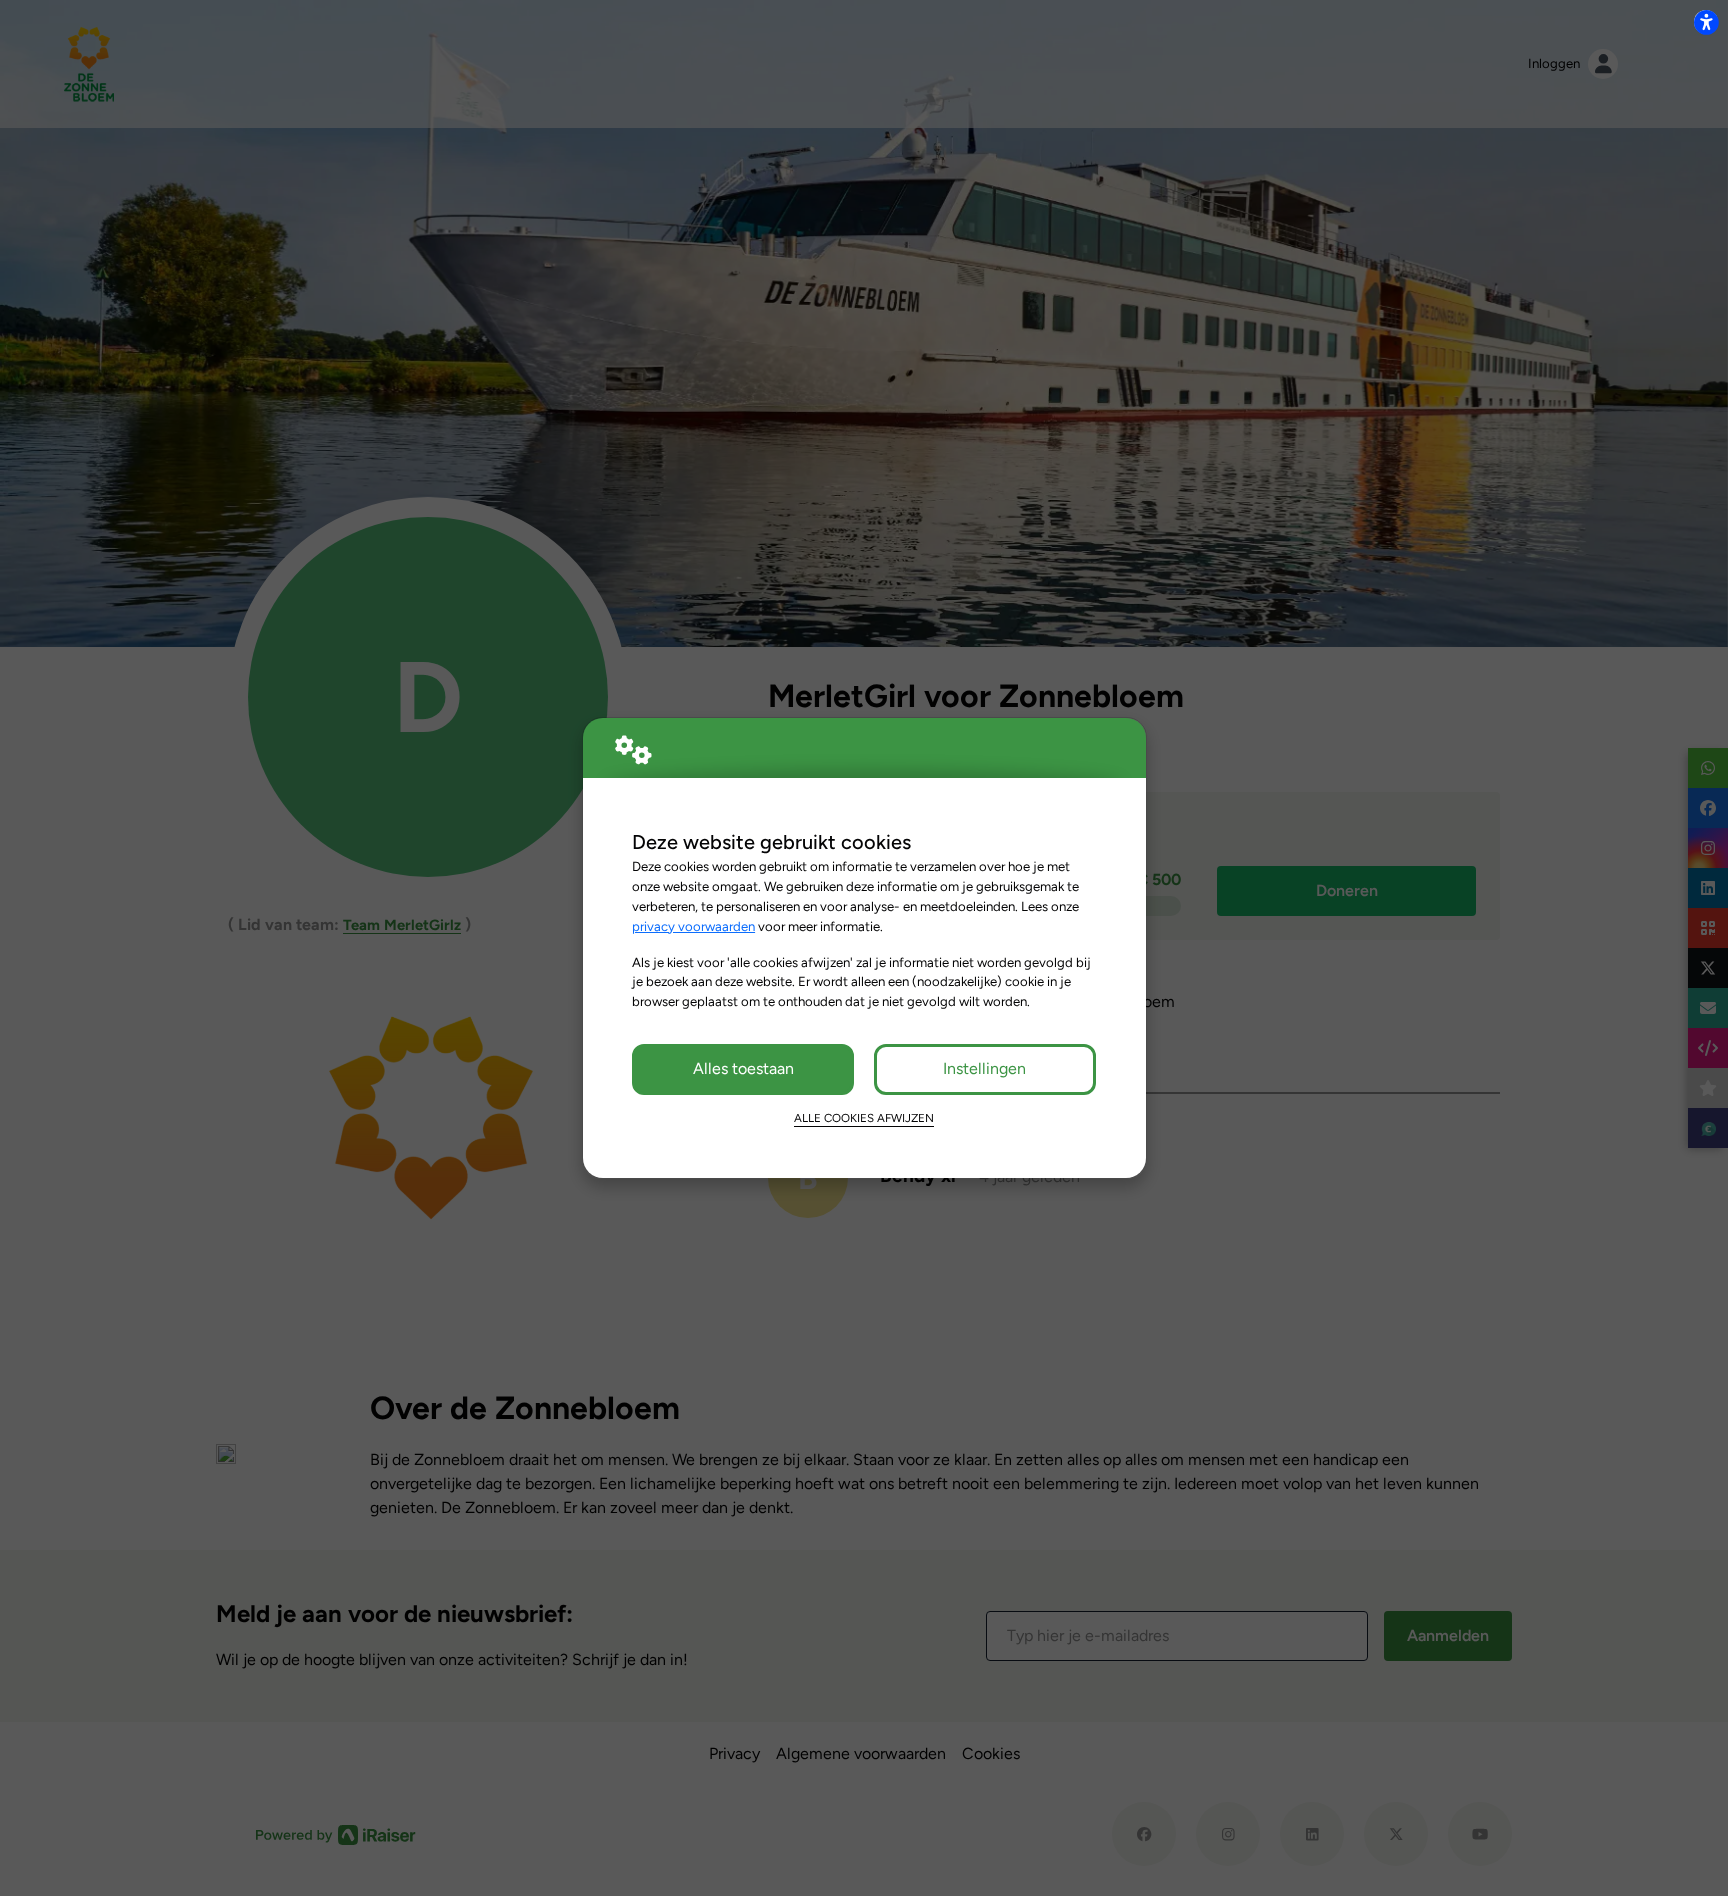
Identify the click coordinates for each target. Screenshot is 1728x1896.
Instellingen (984, 1068)
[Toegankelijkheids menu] (1706, 22)
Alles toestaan (743, 1068)
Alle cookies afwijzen (864, 1118)
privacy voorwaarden (693, 926)
